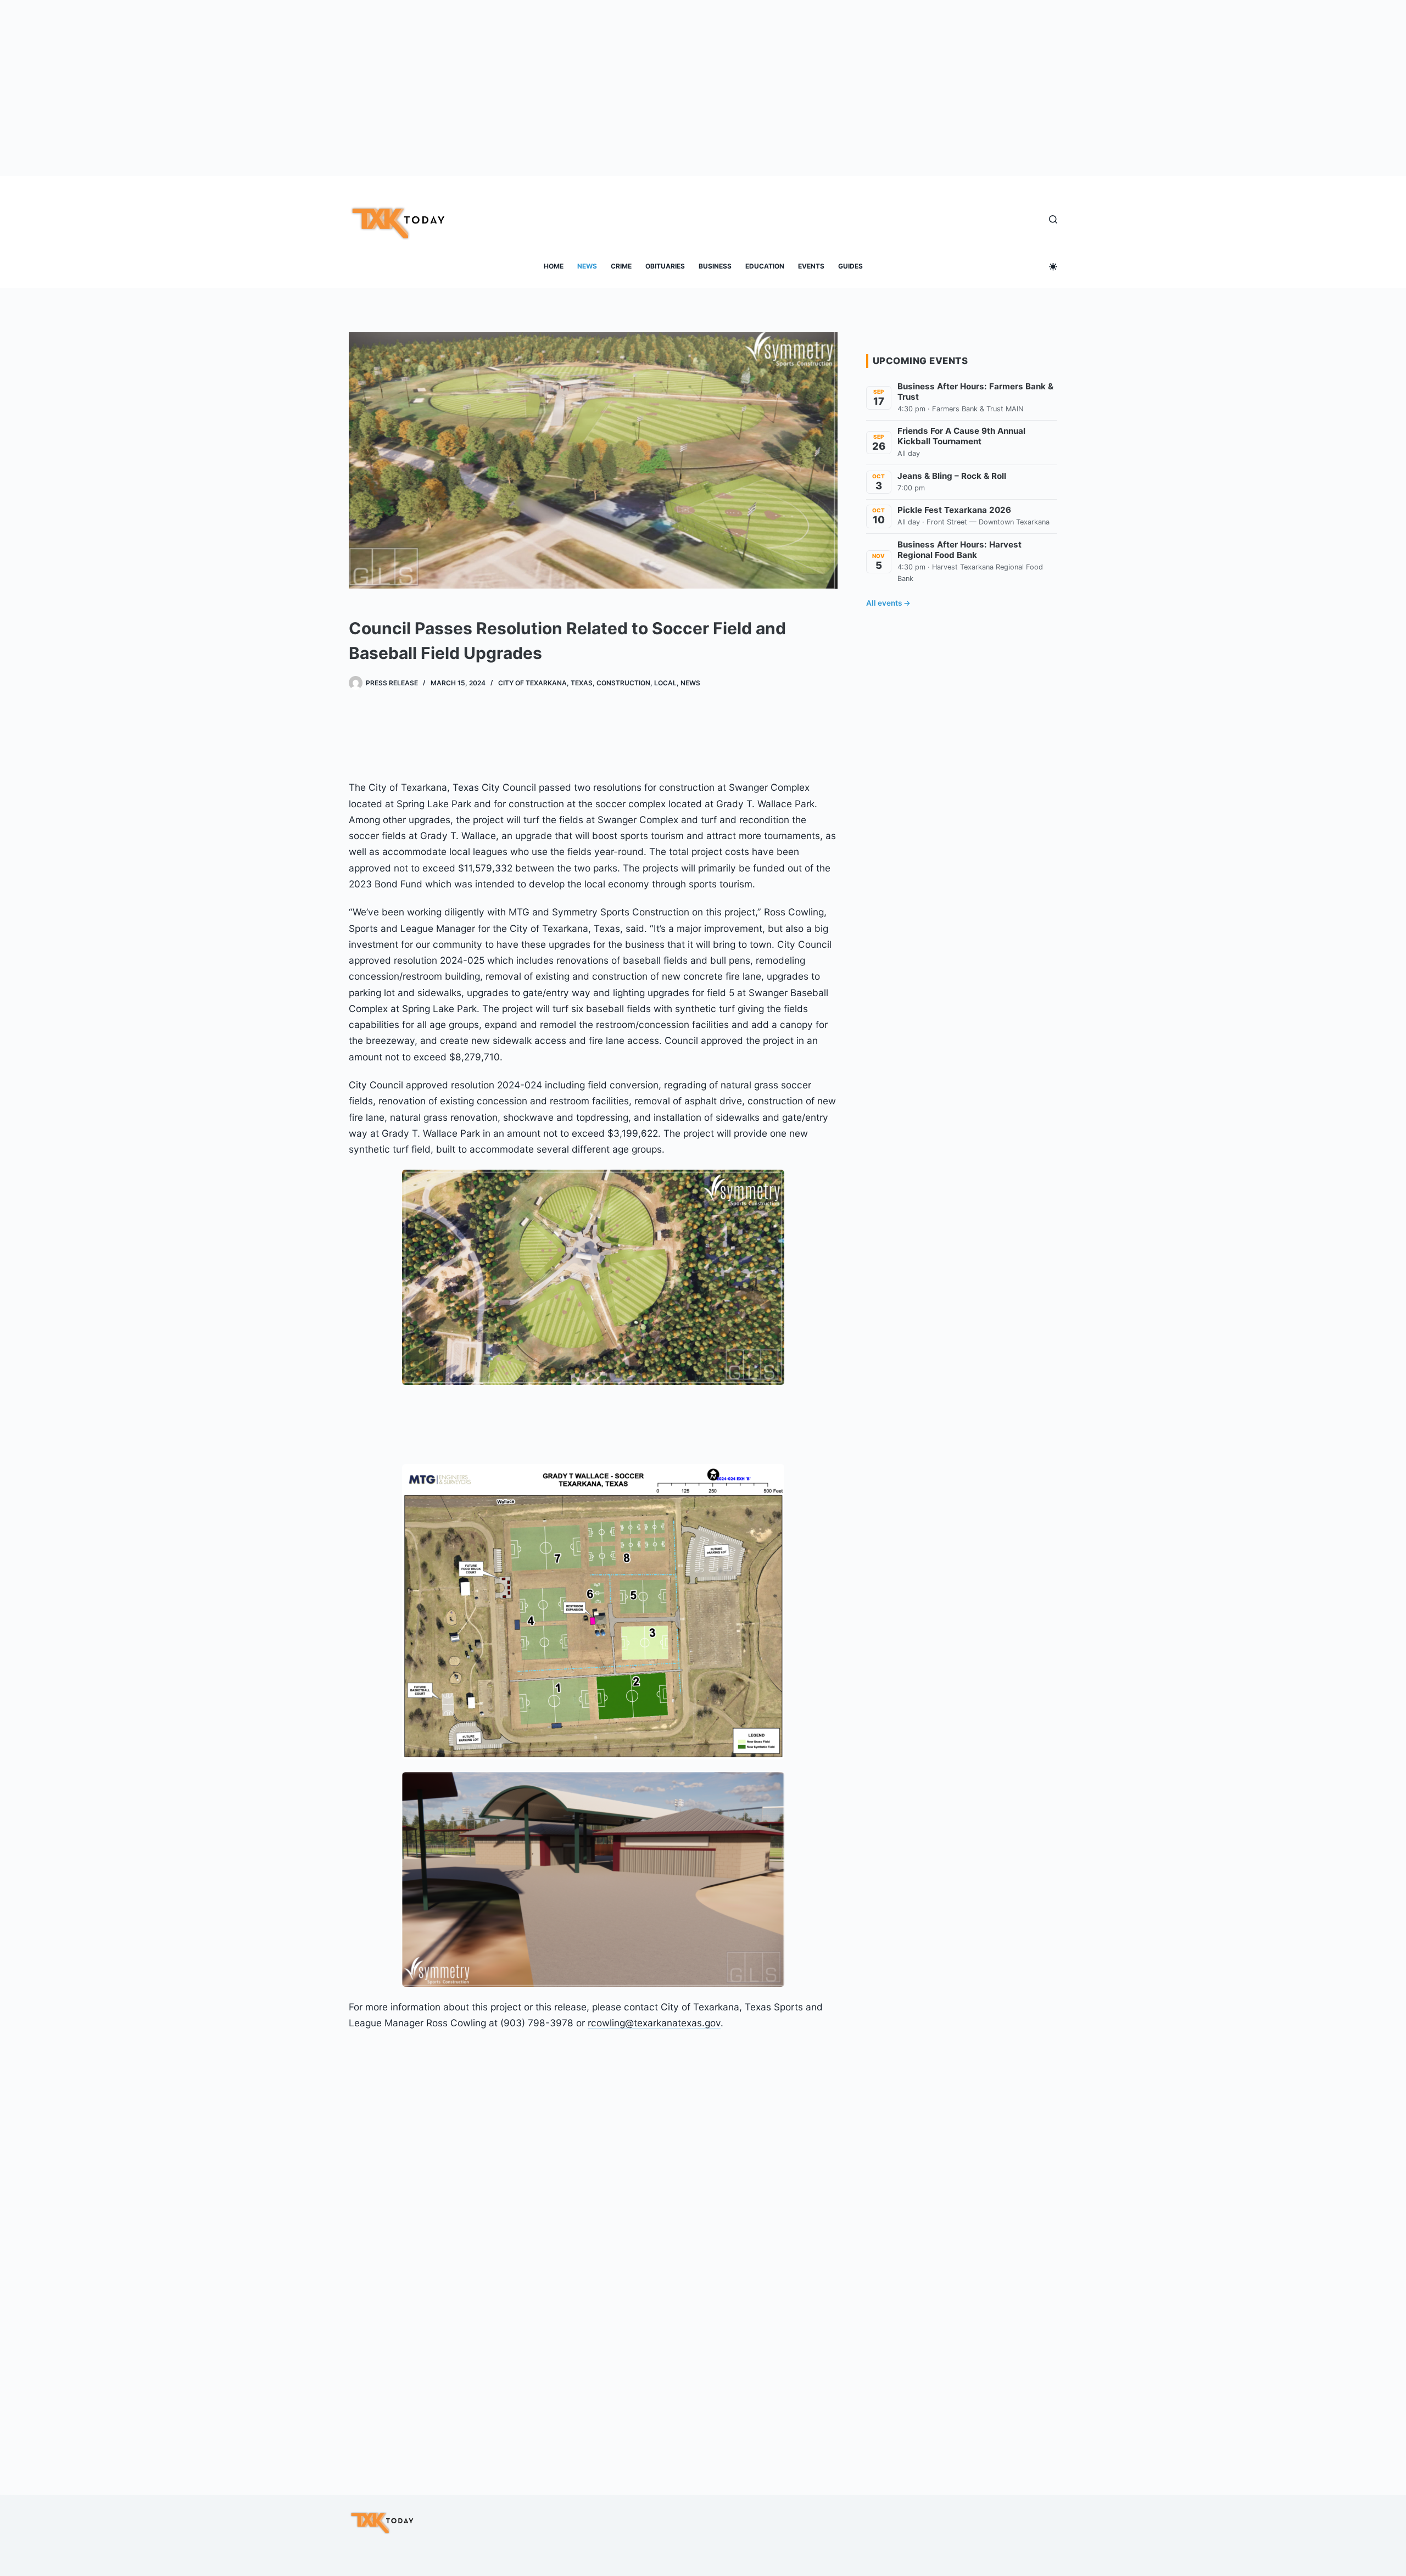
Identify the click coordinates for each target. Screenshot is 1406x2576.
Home (554, 266)
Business (715, 266)
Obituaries (665, 266)
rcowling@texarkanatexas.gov (654, 2023)
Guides (850, 266)
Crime (621, 266)
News (587, 266)
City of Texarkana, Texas (545, 683)
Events (811, 266)
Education (765, 266)
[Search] (1053, 219)
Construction (623, 683)
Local (665, 683)
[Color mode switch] (1053, 267)
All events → (888, 603)
